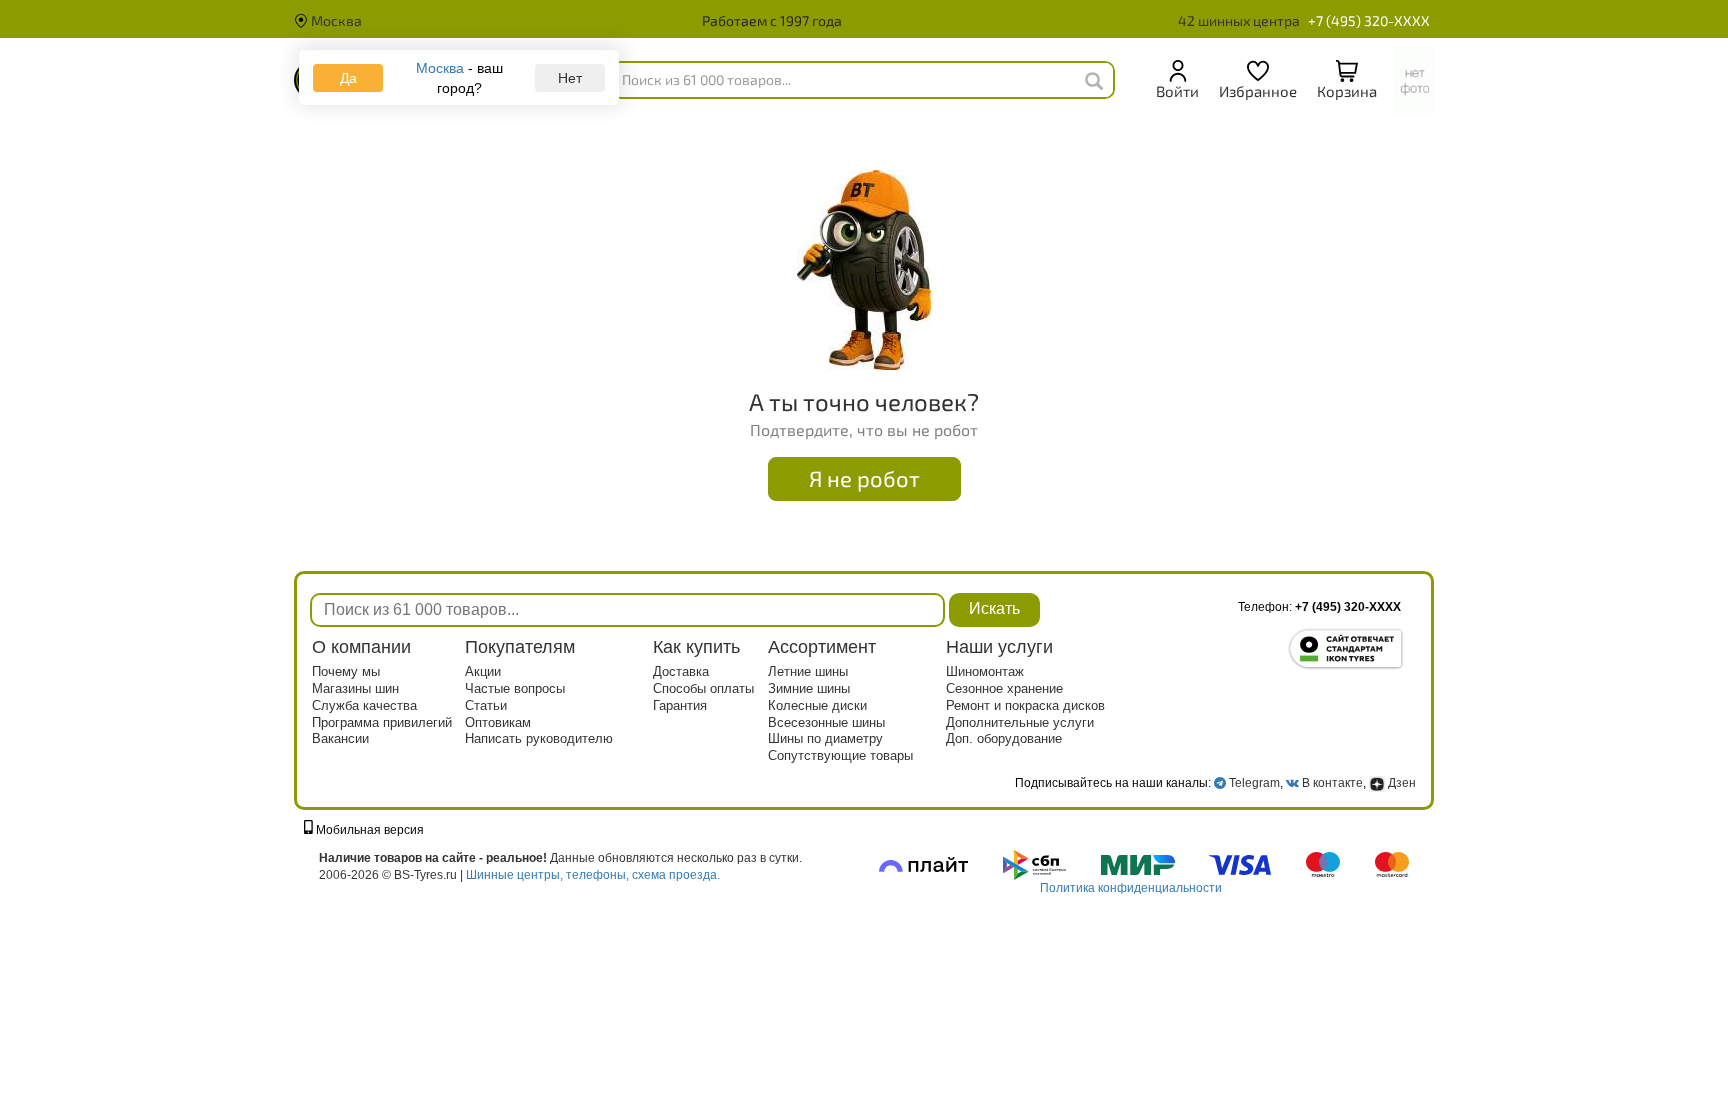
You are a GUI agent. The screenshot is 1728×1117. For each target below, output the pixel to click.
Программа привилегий (382, 722)
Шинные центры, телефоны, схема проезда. (593, 875)
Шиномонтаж (985, 671)
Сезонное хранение (1004, 688)
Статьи (486, 705)
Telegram (1254, 783)
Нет (570, 78)
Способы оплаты (703, 688)
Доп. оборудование (1004, 738)
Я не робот (864, 478)
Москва (335, 20)
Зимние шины (809, 688)
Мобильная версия (368, 830)
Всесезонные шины (826, 722)
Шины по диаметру (825, 738)
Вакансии (340, 738)
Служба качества (364, 705)
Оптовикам (498, 722)
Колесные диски (817, 705)
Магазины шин (355, 688)
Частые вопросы (515, 688)
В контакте (1332, 783)
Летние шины (808, 671)
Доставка (681, 671)
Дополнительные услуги (1020, 722)
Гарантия (680, 705)
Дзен (1400, 783)
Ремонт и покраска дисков (1025, 705)
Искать (994, 608)
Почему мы (346, 671)
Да (348, 78)
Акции (483, 671)
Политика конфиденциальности (1131, 888)
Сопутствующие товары (840, 755)
